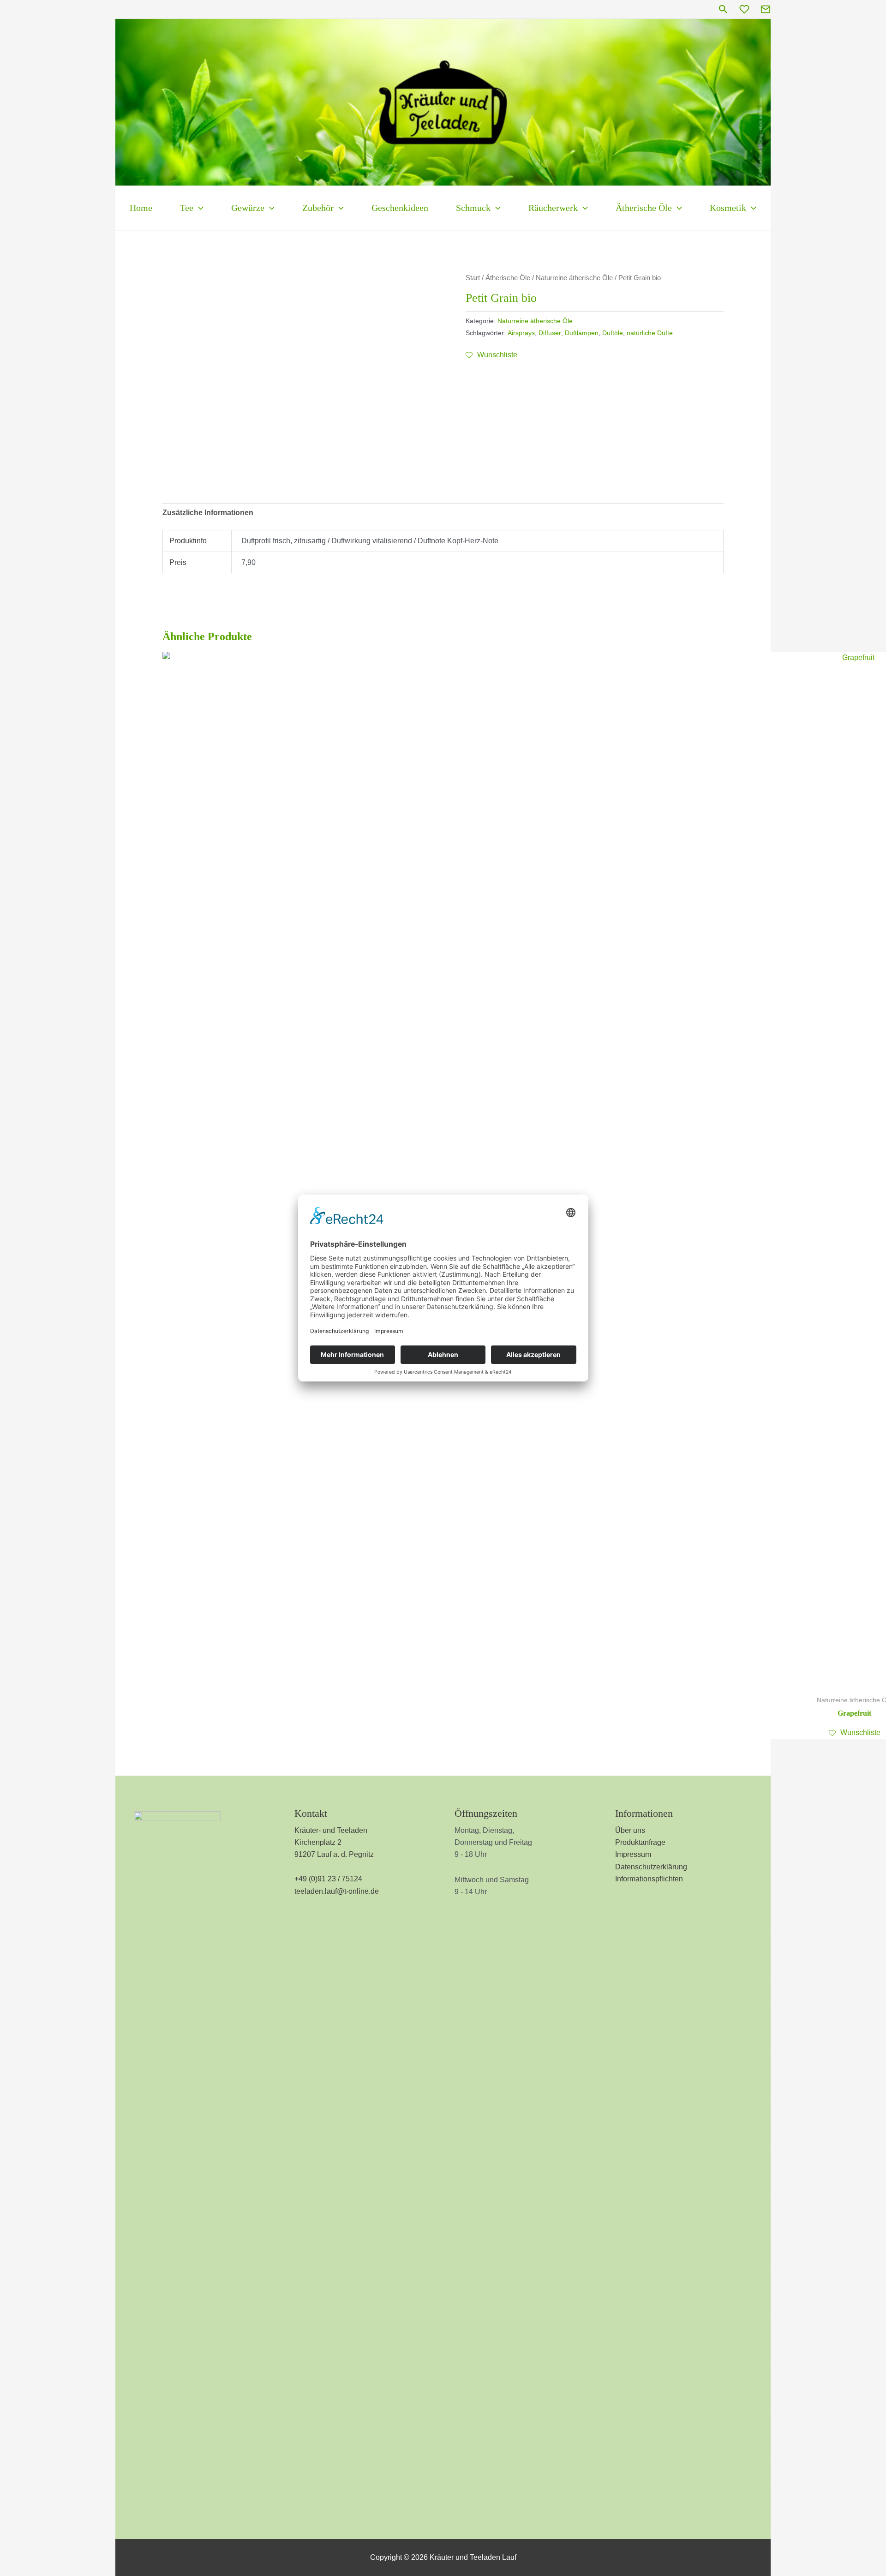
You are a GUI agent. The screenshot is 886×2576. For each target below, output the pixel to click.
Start (473, 278)
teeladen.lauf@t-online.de (337, 1891)
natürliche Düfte (650, 333)
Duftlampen (582, 333)
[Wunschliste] (744, 9)
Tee (187, 208)
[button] (723, 9)
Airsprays (521, 333)
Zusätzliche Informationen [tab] (208, 513)
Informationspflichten (649, 1879)
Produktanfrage (640, 1842)
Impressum (633, 1854)
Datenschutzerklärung (651, 1867)
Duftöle (613, 333)
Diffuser (550, 333)
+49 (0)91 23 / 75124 (328, 1879)
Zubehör (318, 208)
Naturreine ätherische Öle (574, 278)
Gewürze (248, 208)
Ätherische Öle (644, 208)
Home (141, 208)
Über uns (630, 1830)
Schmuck (473, 208)
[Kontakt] (766, 9)
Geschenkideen (400, 208)
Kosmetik (728, 208)
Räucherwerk (553, 208)
